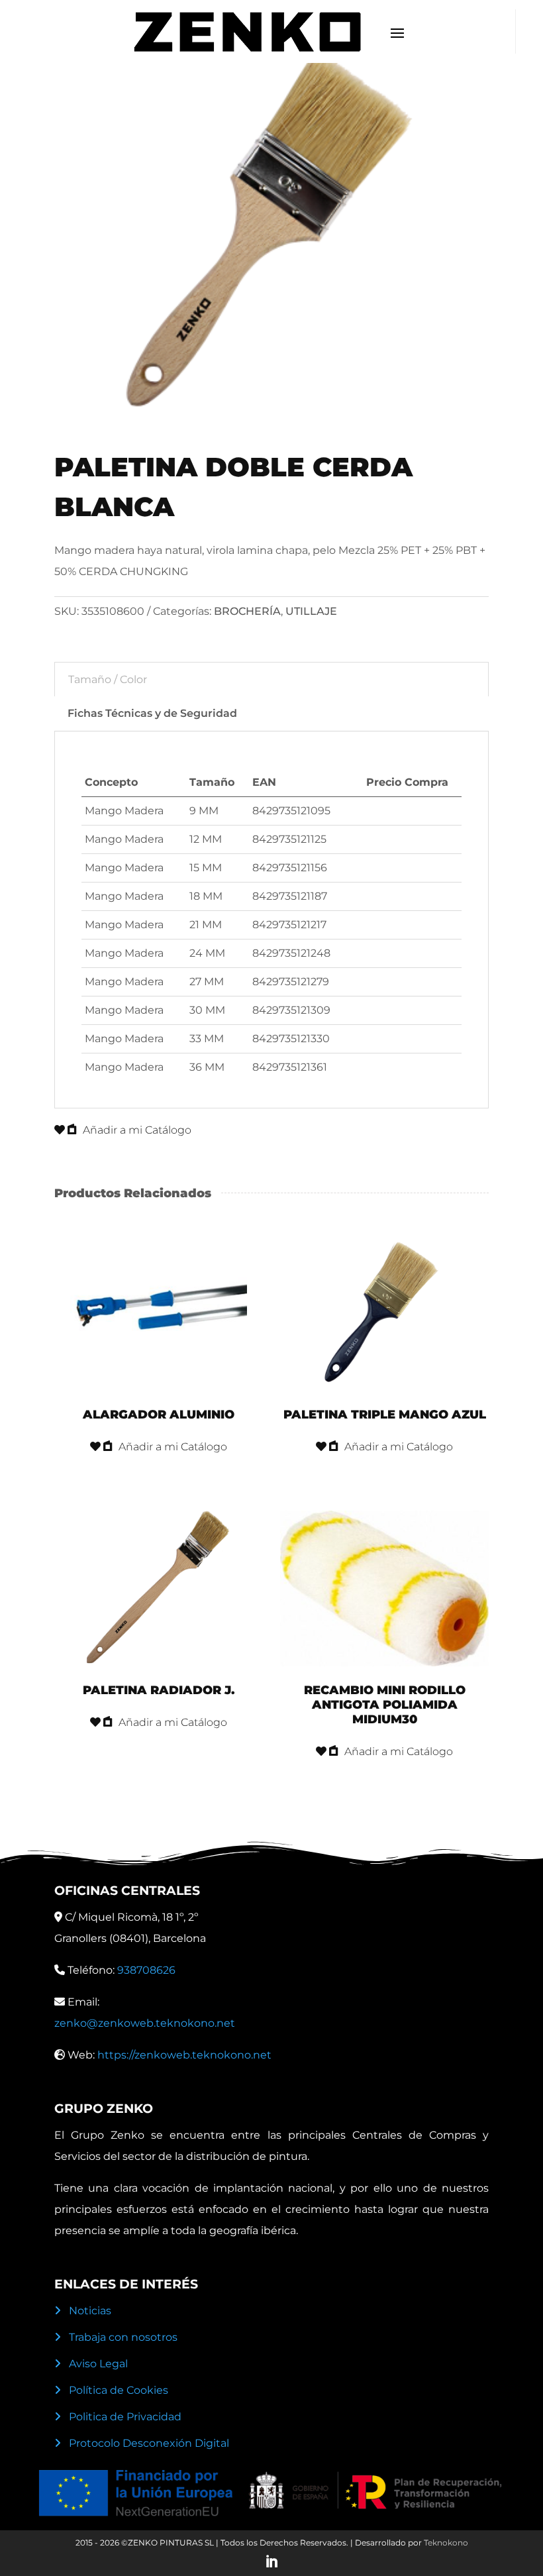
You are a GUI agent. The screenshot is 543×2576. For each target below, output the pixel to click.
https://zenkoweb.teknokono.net (184, 2055)
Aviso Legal (98, 2364)
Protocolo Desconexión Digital (149, 2443)
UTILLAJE (311, 611)
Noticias (90, 2311)
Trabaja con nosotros (123, 2337)
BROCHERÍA (247, 611)
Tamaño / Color (108, 679)
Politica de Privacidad (125, 2417)
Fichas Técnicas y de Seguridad (152, 713)
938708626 (146, 1970)
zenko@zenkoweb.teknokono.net (145, 2023)
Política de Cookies (119, 2390)
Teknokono (446, 2543)
